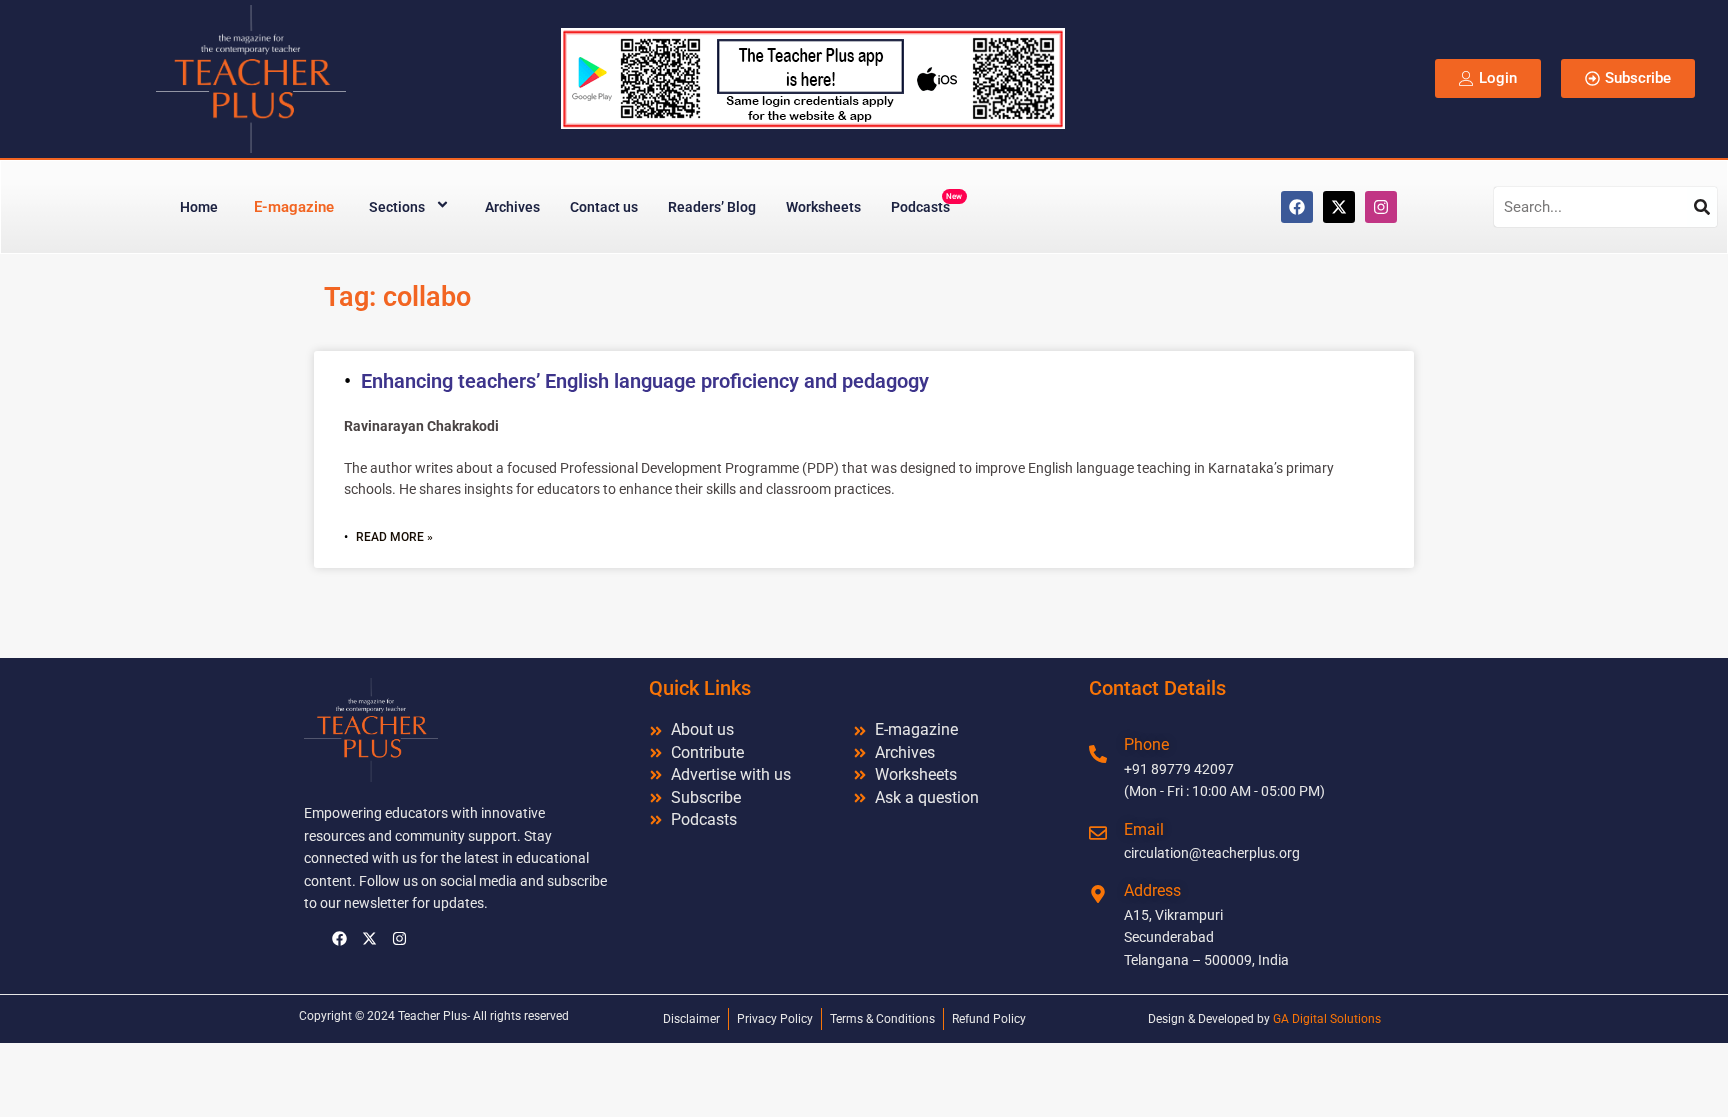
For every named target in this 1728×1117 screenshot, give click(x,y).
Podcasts (926, 203)
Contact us (604, 207)
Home (199, 207)
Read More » (394, 537)
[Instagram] (1381, 207)
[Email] (1098, 833)
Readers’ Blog (712, 207)
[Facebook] (1297, 207)
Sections (397, 207)
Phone (1146, 744)
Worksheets (823, 207)
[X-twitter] (1339, 207)
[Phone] (1098, 754)
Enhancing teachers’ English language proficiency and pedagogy (645, 381)
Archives (512, 207)
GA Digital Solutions (1327, 1019)
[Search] (1702, 207)
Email (1144, 829)
